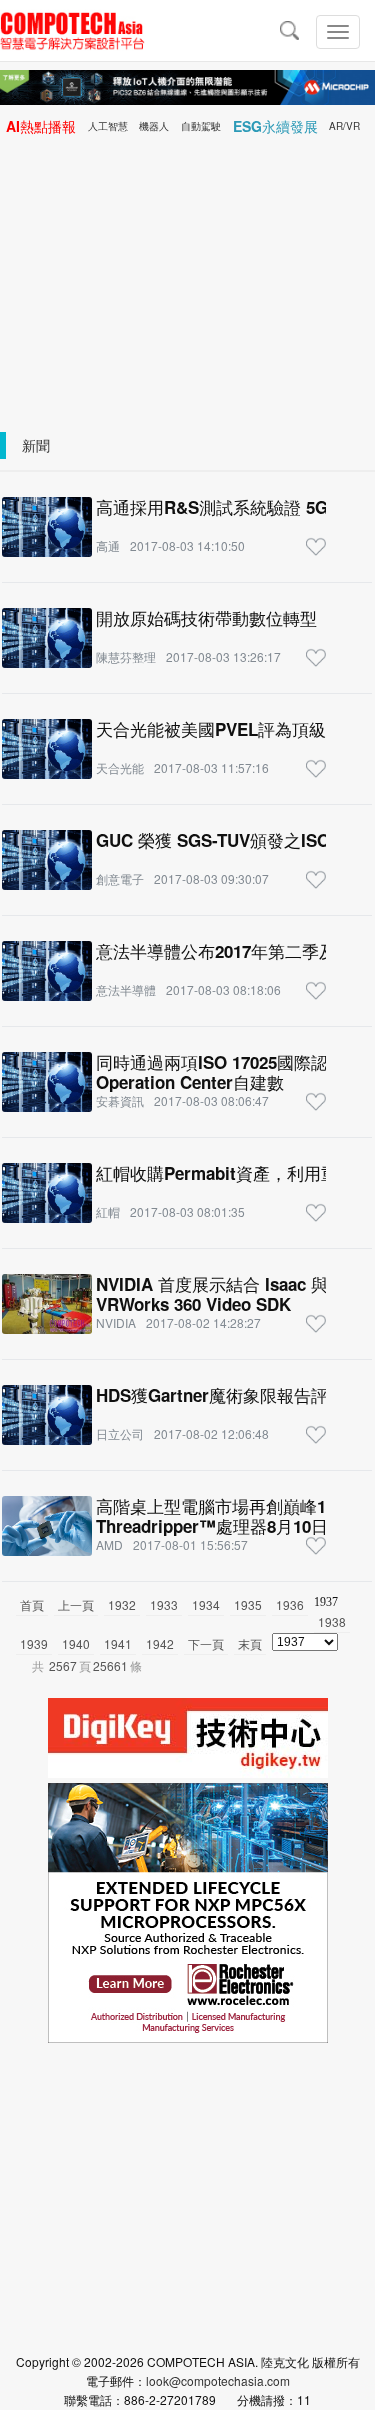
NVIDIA (116, 1322)
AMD (109, 1544)
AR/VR (344, 126)
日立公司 (120, 1433)
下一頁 (206, 1643)
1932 (122, 1604)
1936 (290, 1604)
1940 (76, 1643)
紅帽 (108, 1211)
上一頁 (76, 1604)
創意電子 (120, 878)
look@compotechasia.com (218, 2380)
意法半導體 (126, 989)
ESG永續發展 (275, 126)
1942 (160, 1643)
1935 (248, 1604)
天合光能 (120, 767)
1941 (118, 1643)
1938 (332, 1621)
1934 (206, 1604)
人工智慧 (108, 126)
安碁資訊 (120, 1100)
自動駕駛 (201, 126)
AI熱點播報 (41, 126)
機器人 (154, 126)
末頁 (250, 1643)
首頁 (32, 1604)
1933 (164, 1604)
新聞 (36, 445)
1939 (34, 1643)
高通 (108, 545)
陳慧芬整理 (126, 656)
